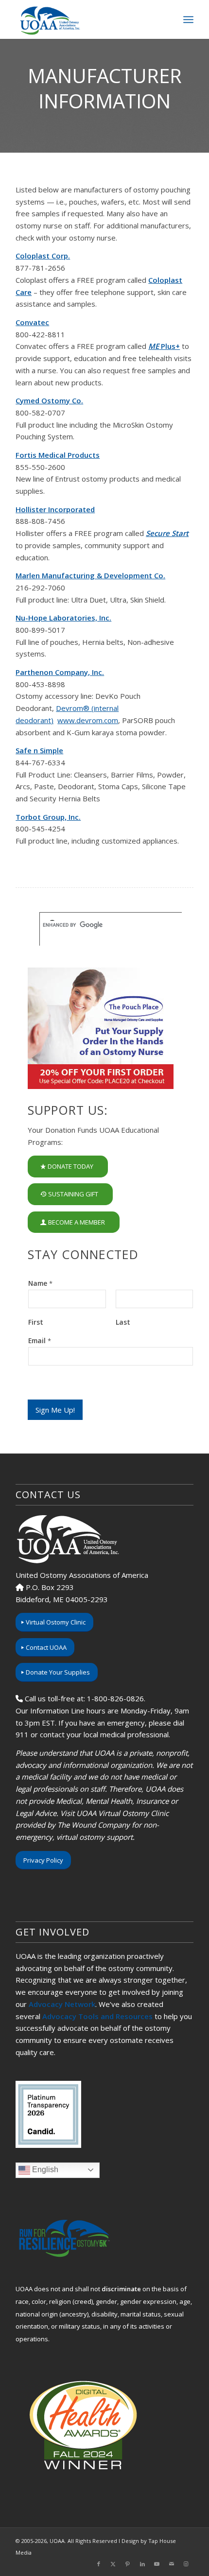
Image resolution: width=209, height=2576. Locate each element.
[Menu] (188, 19)
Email (40, 1341)
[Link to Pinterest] (128, 2564)
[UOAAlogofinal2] (87, 19)
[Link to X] (113, 2564)
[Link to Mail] (172, 2564)
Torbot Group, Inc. (48, 817)
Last (123, 1322)
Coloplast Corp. (43, 256)
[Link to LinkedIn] (142, 2564)
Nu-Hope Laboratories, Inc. (63, 618)
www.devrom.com (88, 720)
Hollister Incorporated (55, 509)
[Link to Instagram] (186, 2564)
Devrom (70, 708)
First (36, 1322)
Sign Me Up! (55, 1410)
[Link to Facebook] (99, 2564)
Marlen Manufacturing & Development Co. (90, 575)
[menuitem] (188, 19)
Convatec (32, 322)
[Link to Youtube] (157, 2564)
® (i (89, 708)
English (44, 2170)
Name (40, 1283)
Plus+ (164, 346)
